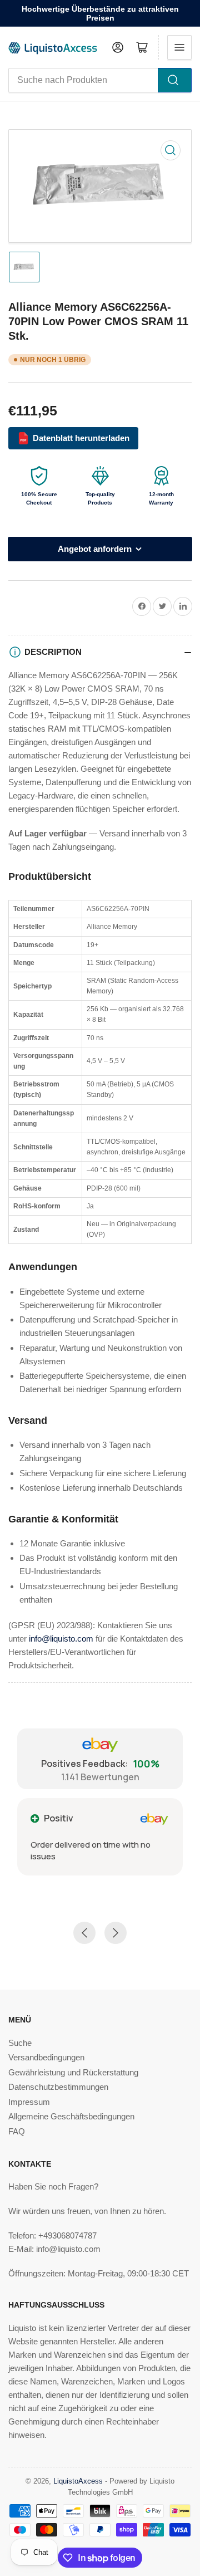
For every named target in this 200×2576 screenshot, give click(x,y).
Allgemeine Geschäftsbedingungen (71, 2116)
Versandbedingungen (46, 2057)
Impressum (29, 2102)
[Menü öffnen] (179, 47)
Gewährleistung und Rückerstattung (73, 2072)
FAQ (17, 2131)
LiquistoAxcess (78, 2481)
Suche (20, 2043)
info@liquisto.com (61, 1639)
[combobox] (100, 80)
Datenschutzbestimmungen (58, 2087)
